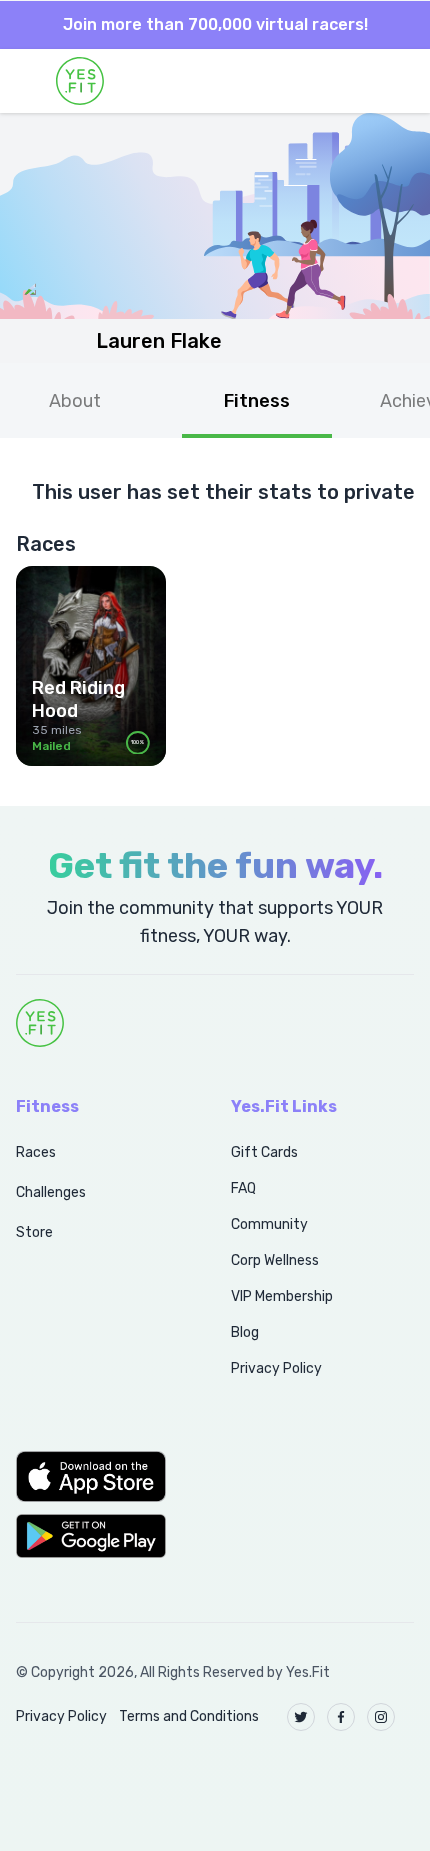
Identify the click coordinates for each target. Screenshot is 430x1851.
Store (34, 1232)
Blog (245, 1332)
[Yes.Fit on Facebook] (341, 1717)
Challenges (51, 1192)
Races (36, 1152)
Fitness (257, 401)
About (75, 401)
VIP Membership (282, 1296)
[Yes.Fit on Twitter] (301, 1717)
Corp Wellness (275, 1260)
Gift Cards (264, 1152)
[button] (101, 1476)
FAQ (243, 1188)
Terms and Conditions (189, 1716)
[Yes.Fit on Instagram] (381, 1717)
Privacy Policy (276, 1368)
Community (269, 1224)
